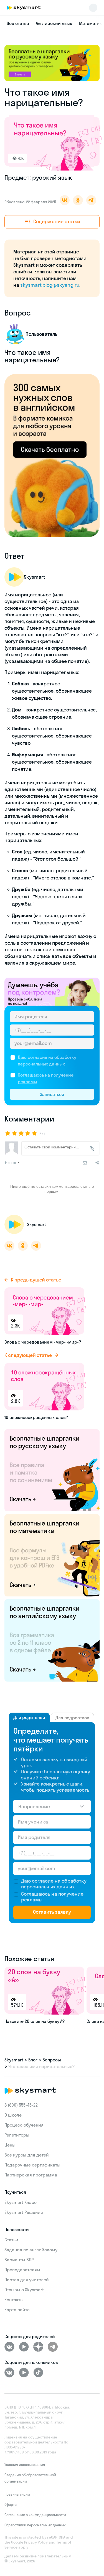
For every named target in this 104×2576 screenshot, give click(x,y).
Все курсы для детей (27, 2155)
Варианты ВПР (19, 2260)
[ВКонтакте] (9, 2347)
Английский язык (54, 23)
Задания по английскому (31, 2250)
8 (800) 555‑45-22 (21, 2105)
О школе (13, 2115)
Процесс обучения (24, 2125)
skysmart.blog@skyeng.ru (50, 285)
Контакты (14, 2300)
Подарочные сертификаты (32, 2165)
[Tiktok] (38, 2372)
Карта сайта (17, 2310)
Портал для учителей (27, 2280)
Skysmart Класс (21, 2202)
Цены (10, 2145)
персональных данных (41, 1064)
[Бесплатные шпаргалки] (52, 1470)
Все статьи (18, 23)
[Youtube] (24, 2347)
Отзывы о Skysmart (24, 2290)
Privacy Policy (36, 2542)
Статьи (11, 2240)
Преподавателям (22, 2270)
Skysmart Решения (24, 2212)
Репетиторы (17, 2135)
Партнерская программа (31, 2175)
